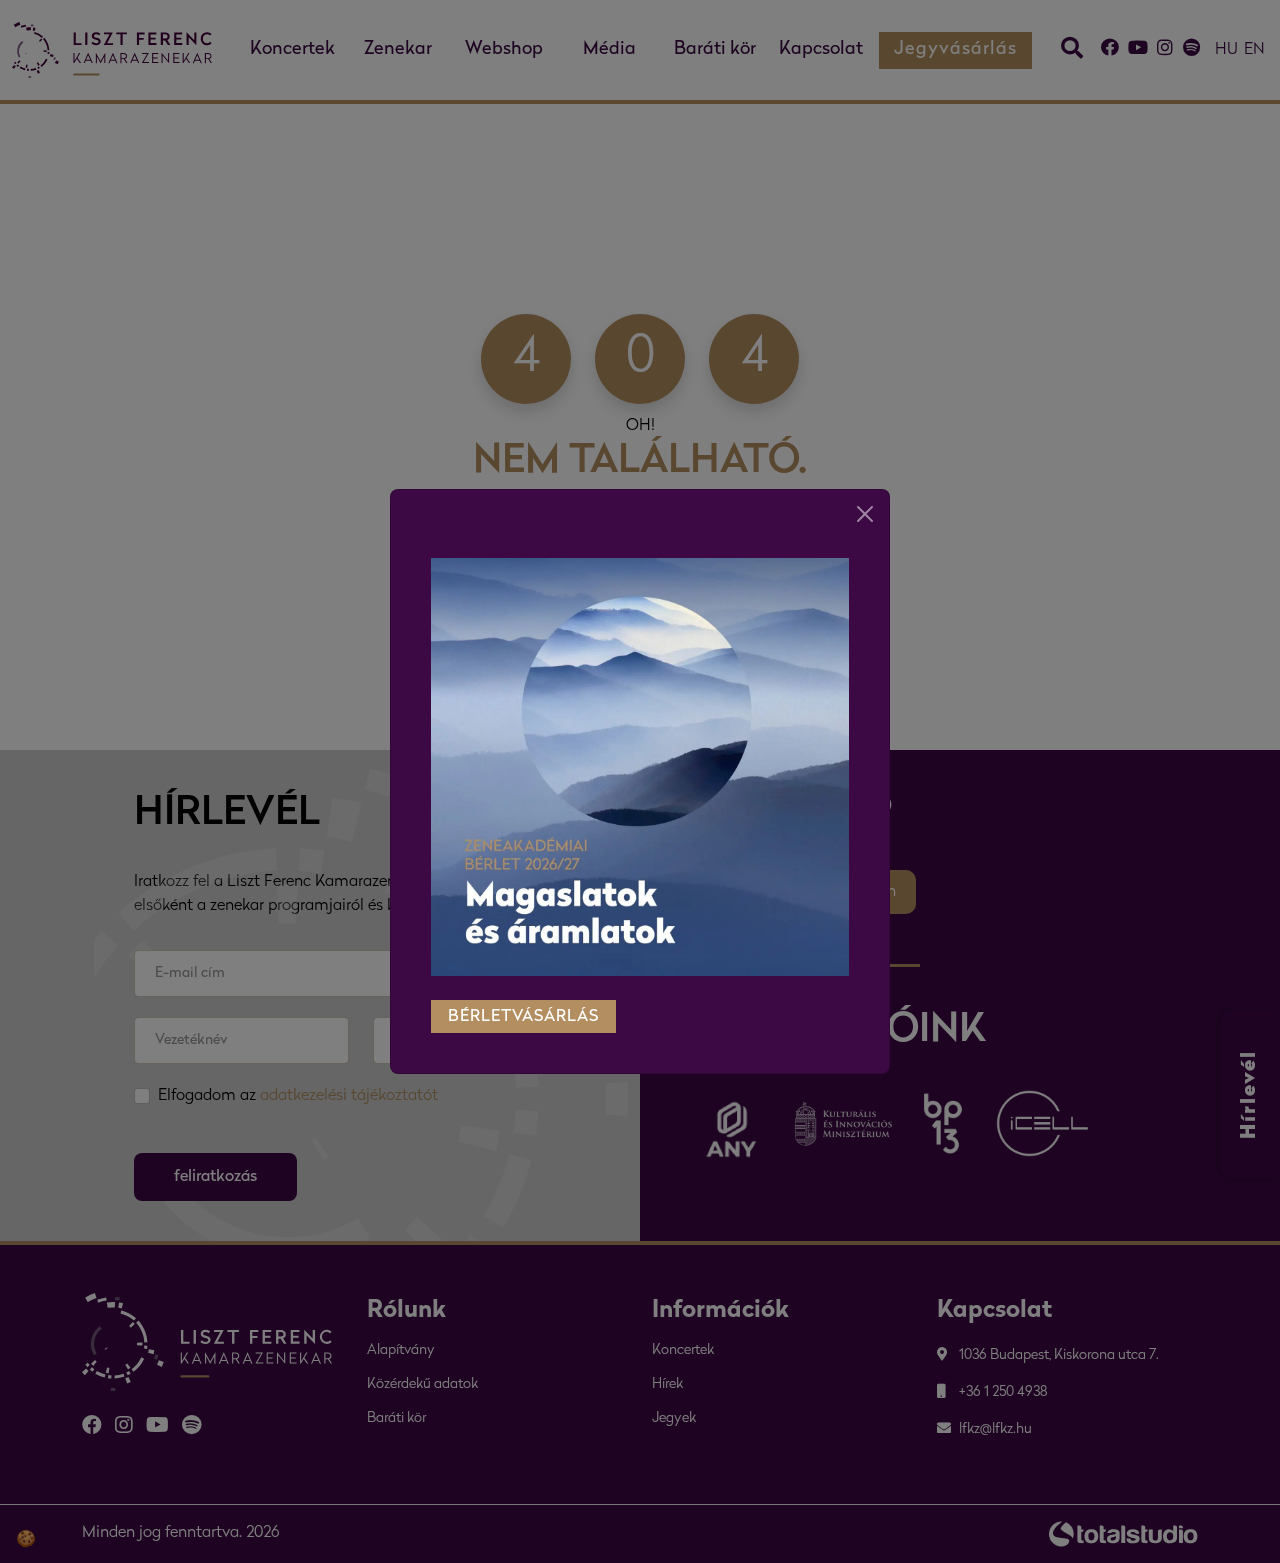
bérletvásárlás (523, 1017)
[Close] (865, 514)
